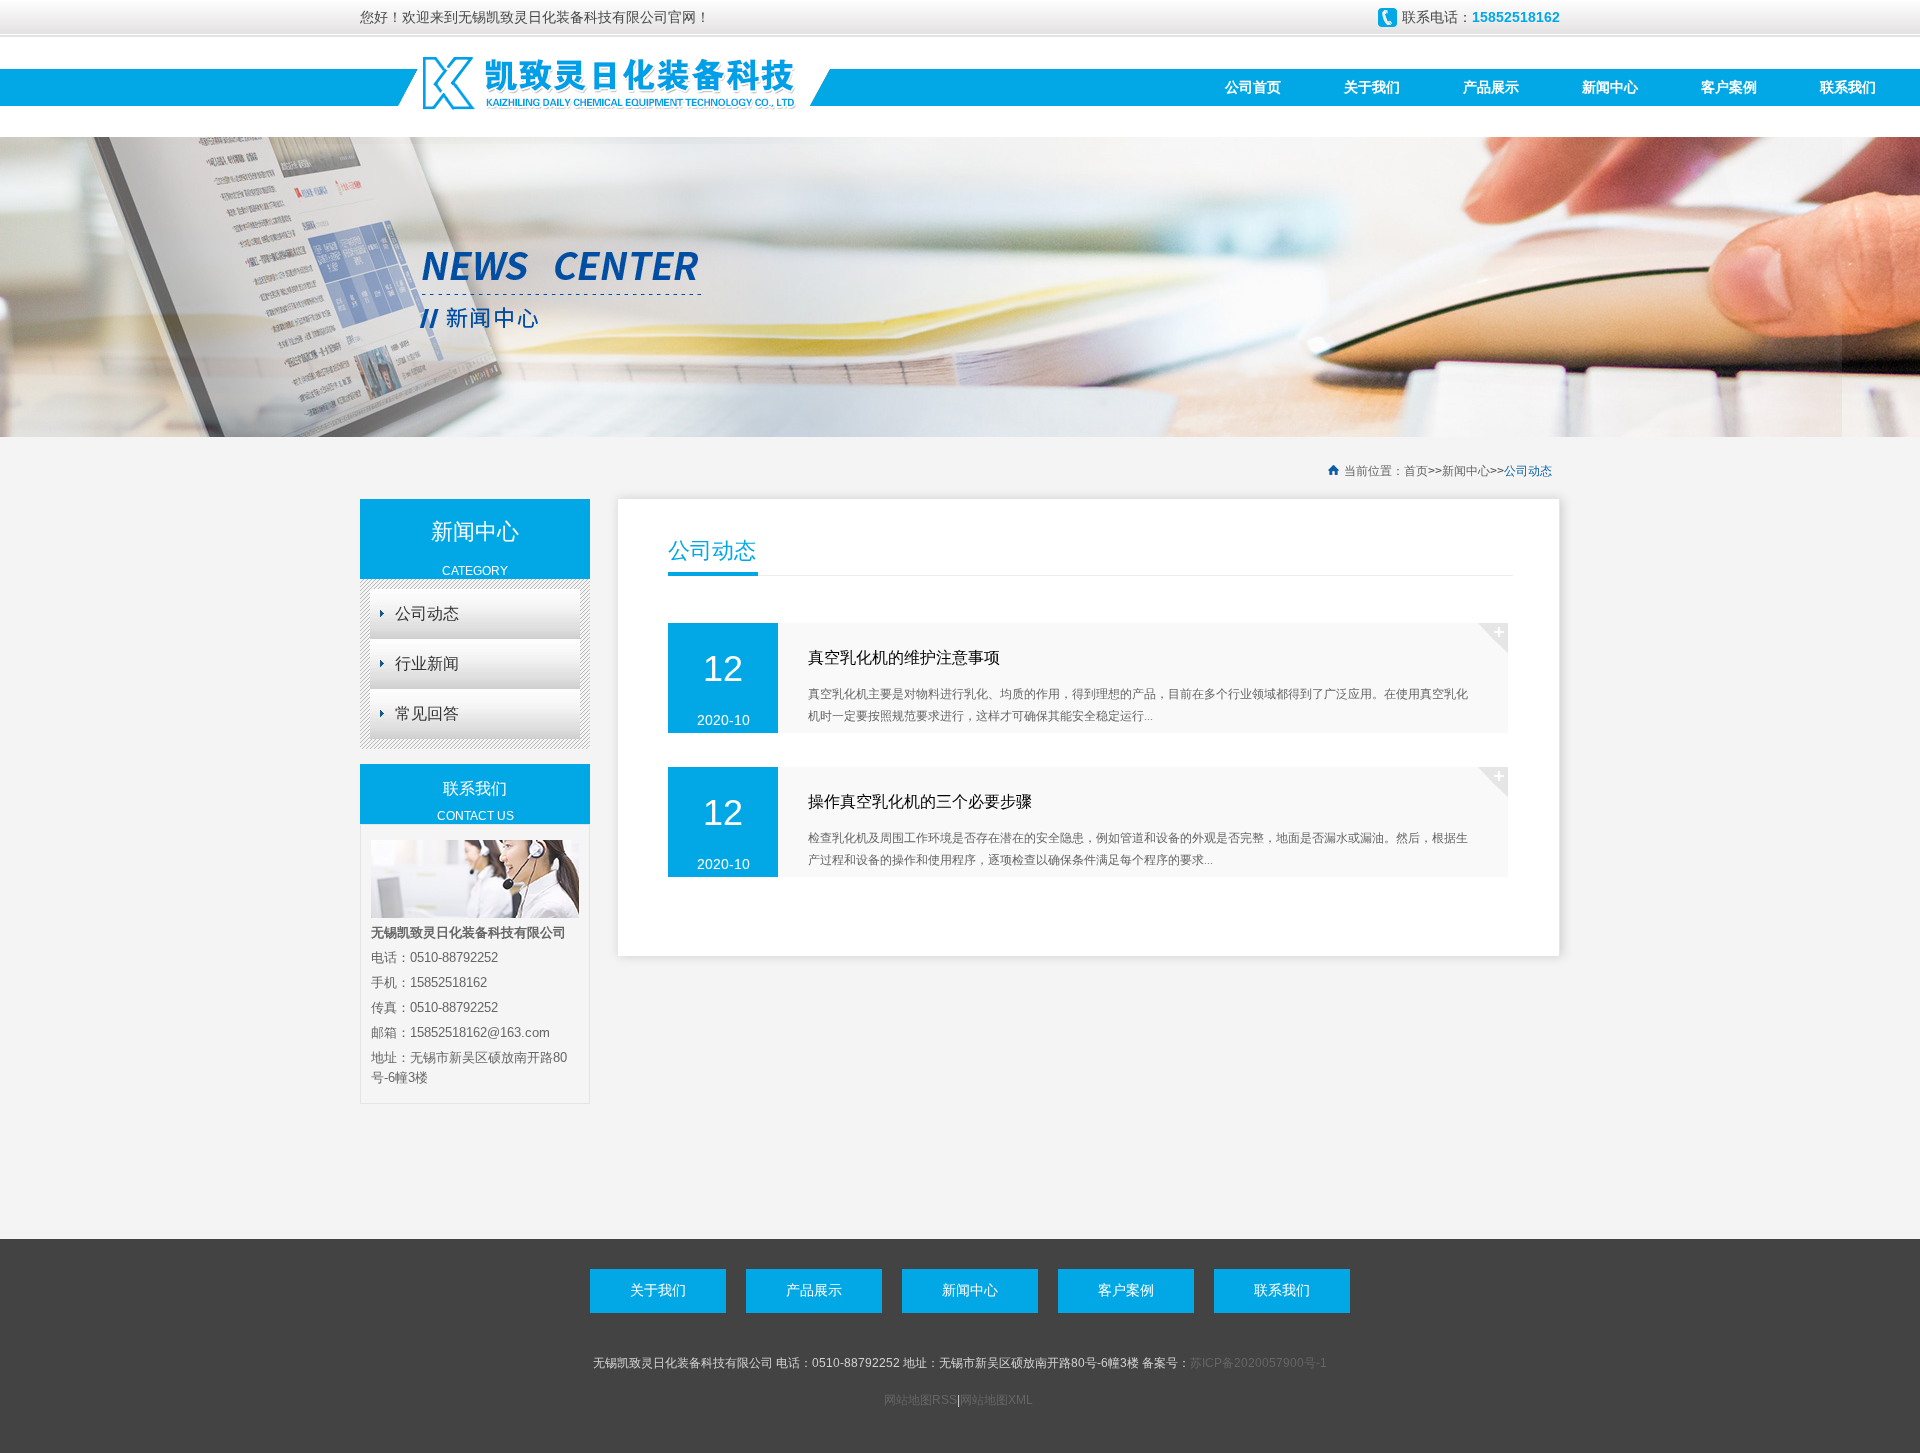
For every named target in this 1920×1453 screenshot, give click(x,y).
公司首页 (1253, 87)
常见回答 (427, 713)
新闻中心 (1610, 87)
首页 (1416, 471)
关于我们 (1372, 87)
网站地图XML (996, 1400)
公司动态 (1528, 471)
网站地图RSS (920, 1400)
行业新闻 (427, 663)
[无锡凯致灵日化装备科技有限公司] (610, 81)
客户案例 (1729, 87)
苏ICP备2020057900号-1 (1258, 1363)
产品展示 (1491, 87)
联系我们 (1848, 87)
